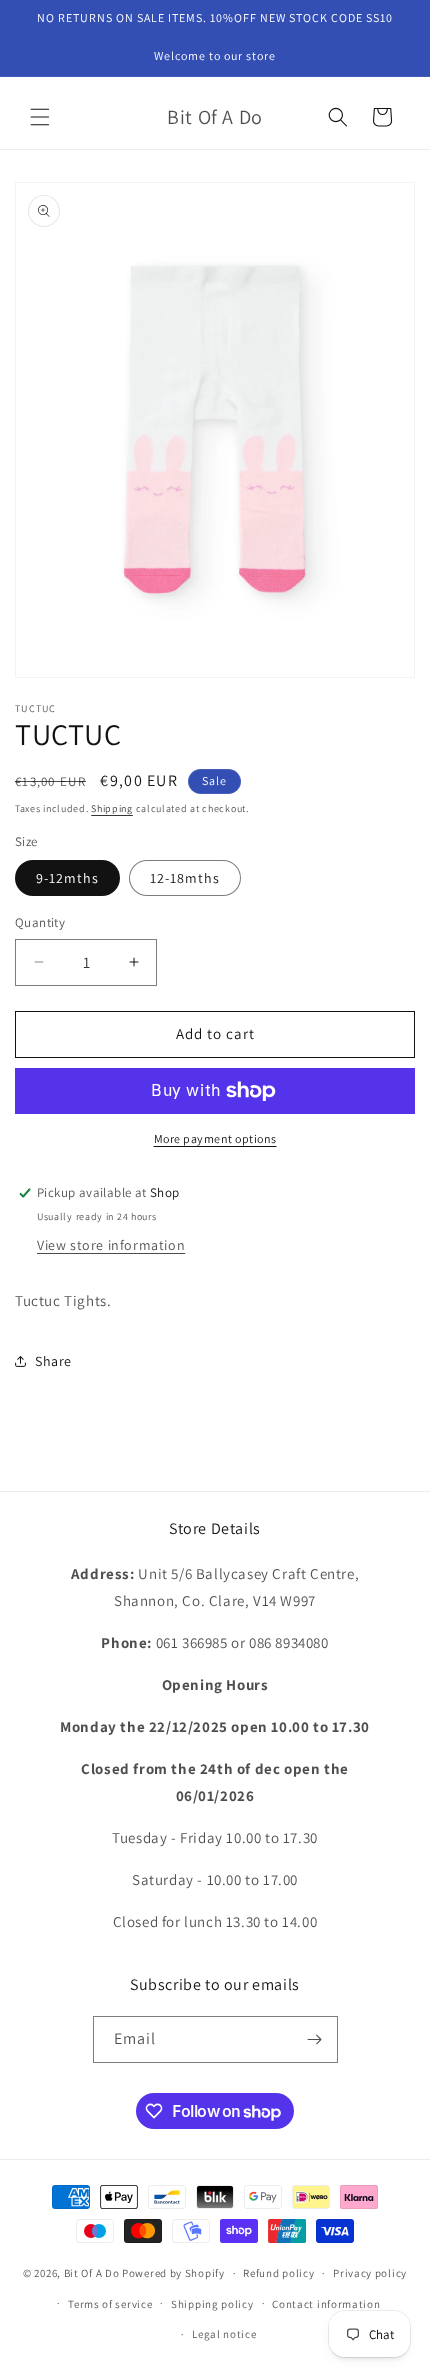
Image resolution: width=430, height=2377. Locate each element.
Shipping (112, 808)
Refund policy (278, 2273)
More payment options (215, 1138)
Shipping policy (212, 2304)
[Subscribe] (315, 2039)
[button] (40, 117)
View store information (111, 1245)
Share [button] (53, 1361)
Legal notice (224, 2334)
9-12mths (67, 878)
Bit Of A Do (92, 2273)
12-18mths (185, 878)
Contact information (326, 2304)
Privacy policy (370, 2273)
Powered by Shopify (173, 2273)
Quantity (40, 922)
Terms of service (110, 2304)
